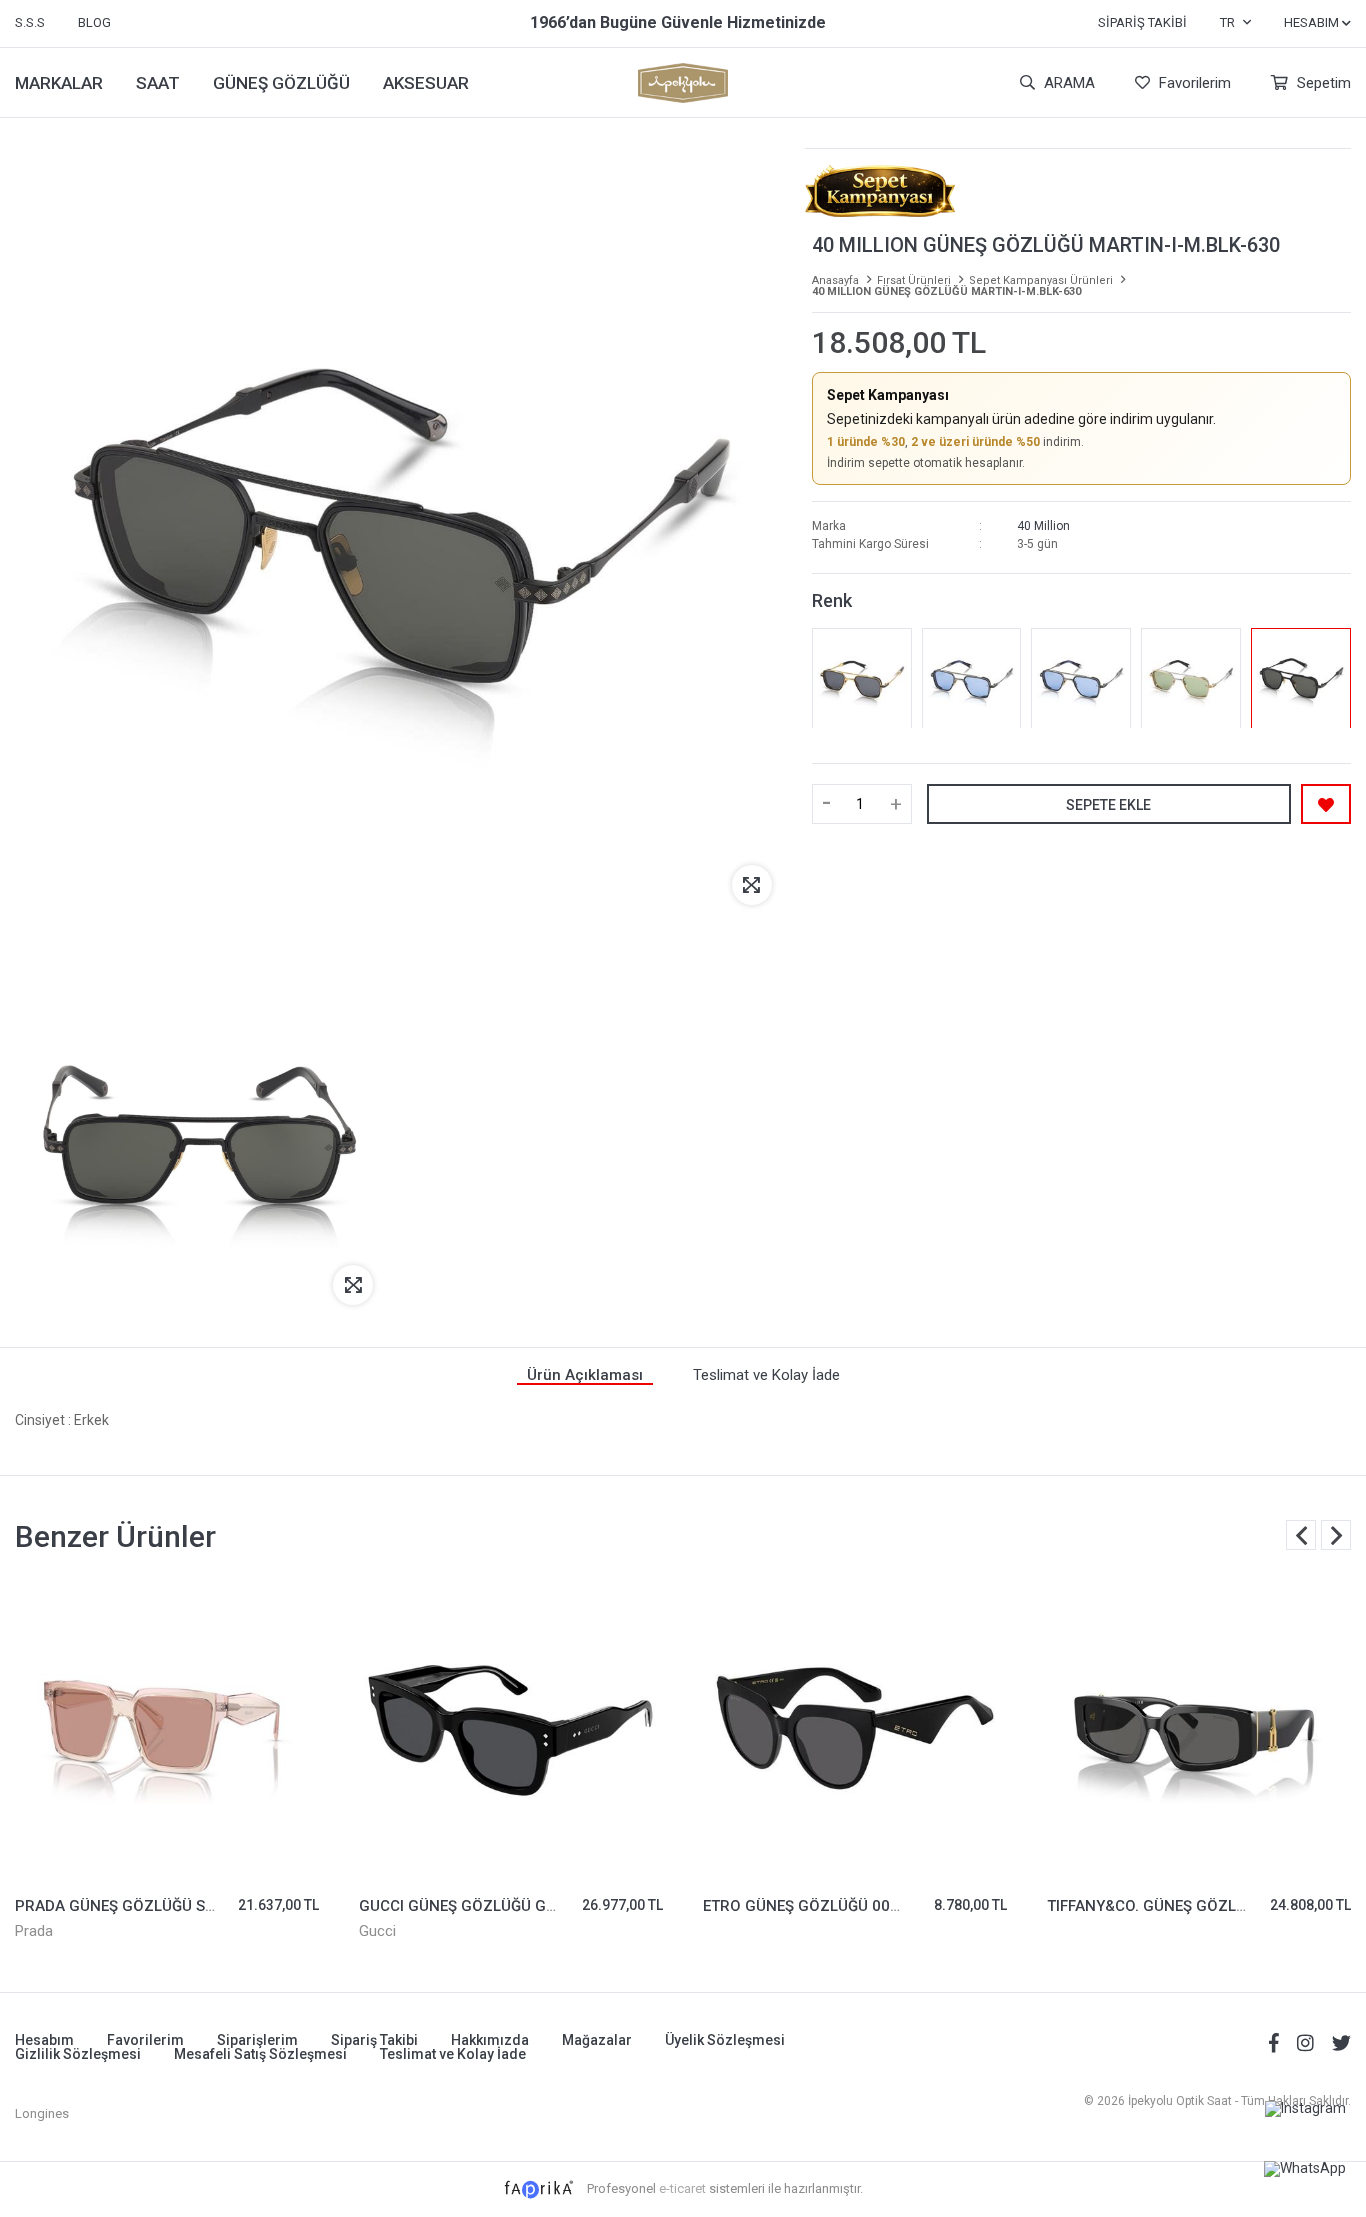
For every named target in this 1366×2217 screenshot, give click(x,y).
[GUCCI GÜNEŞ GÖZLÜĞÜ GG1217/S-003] (511, 1729)
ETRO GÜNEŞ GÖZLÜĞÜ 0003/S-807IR (836, 1906)
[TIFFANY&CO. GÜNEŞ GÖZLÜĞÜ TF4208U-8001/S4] (1199, 1729)
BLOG (94, 22)
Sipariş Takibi (1142, 22)
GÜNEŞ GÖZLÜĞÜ (281, 83)
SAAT (158, 83)
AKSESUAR (426, 83)
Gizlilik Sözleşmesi (78, 2054)
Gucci (377, 1931)
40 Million (1043, 527)
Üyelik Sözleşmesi (725, 2040)
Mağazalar (597, 2040)
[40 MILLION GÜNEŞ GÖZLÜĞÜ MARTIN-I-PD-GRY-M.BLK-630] (1081, 679)
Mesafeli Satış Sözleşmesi (260, 2054)
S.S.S (30, 22)
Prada (34, 1931)
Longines (42, 2113)
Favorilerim (1193, 83)
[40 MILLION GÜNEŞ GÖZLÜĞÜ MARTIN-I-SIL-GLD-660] (1191, 679)
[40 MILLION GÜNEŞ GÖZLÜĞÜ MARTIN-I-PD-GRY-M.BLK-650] (972, 679)
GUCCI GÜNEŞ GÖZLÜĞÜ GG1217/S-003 (500, 1906)
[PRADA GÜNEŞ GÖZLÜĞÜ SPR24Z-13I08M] (167, 1729)
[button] (1336, 1535)
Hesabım (44, 2040)
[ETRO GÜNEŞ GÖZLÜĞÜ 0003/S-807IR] (855, 1729)
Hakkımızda (490, 2040)
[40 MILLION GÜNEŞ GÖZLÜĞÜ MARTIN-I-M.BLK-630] (1301, 679)
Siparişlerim (257, 2040)
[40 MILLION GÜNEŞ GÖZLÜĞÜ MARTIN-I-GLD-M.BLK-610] (862, 679)
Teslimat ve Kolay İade (453, 2054)
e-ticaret (682, 2188)
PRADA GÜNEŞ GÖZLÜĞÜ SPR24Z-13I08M (163, 1906)
